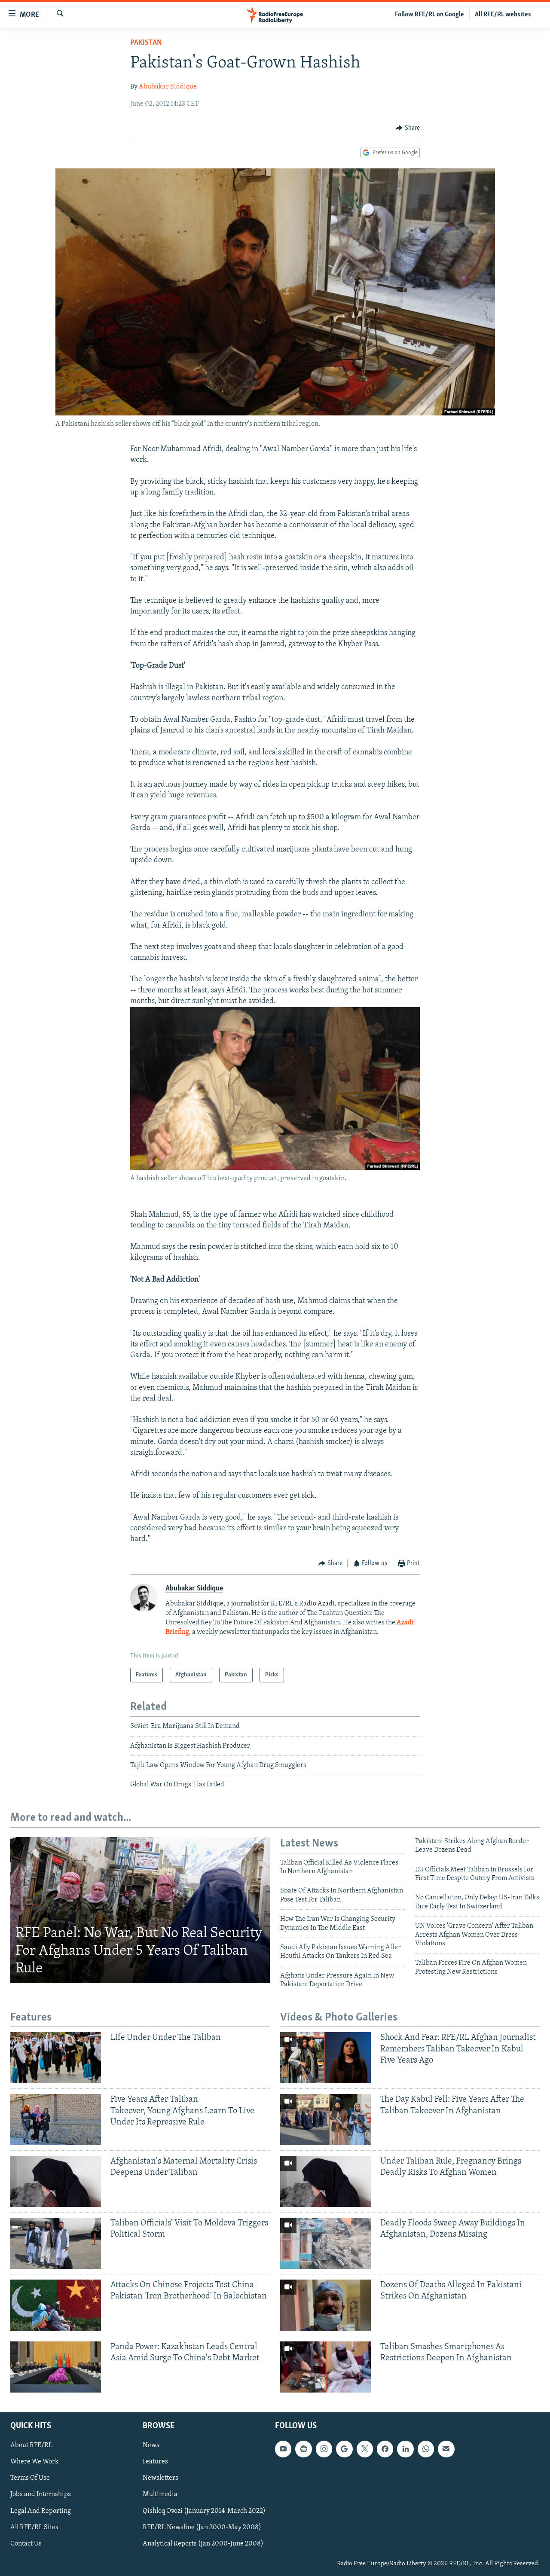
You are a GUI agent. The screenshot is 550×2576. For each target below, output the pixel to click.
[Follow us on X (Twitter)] (365, 2449)
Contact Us (26, 2544)
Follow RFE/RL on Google (429, 15)
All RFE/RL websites (503, 15)
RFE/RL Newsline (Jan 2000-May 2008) (202, 2527)
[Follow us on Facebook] (385, 2449)
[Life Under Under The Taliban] (56, 2058)
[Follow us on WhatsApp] (426, 2449)
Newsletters (160, 2478)
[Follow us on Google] (344, 2449)
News (151, 2445)
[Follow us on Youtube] (283, 2449)
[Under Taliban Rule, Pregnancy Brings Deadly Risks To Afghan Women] (325, 2181)
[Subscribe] (446, 2449)
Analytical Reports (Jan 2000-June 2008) (203, 2544)
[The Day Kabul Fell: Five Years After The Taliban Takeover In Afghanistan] (325, 2120)
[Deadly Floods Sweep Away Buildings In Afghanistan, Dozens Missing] (325, 2243)
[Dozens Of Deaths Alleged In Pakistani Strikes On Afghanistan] (325, 2305)
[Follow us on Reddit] (303, 2449)
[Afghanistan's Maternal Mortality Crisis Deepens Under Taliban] (56, 2181)
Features (155, 2462)
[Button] (408, 128)
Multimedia (160, 2494)
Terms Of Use (30, 2478)
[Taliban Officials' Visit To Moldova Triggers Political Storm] (56, 2243)
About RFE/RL (31, 2445)
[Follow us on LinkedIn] (405, 2449)
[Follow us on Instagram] (324, 2449)
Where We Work (35, 2462)
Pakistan (146, 43)
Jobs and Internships (41, 2494)
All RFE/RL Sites (34, 2527)
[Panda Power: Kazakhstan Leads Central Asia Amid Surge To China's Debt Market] (56, 2367)
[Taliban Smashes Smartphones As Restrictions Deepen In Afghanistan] (325, 2367)
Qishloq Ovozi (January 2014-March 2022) (204, 2511)
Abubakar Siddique (168, 87)
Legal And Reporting (41, 2511)
